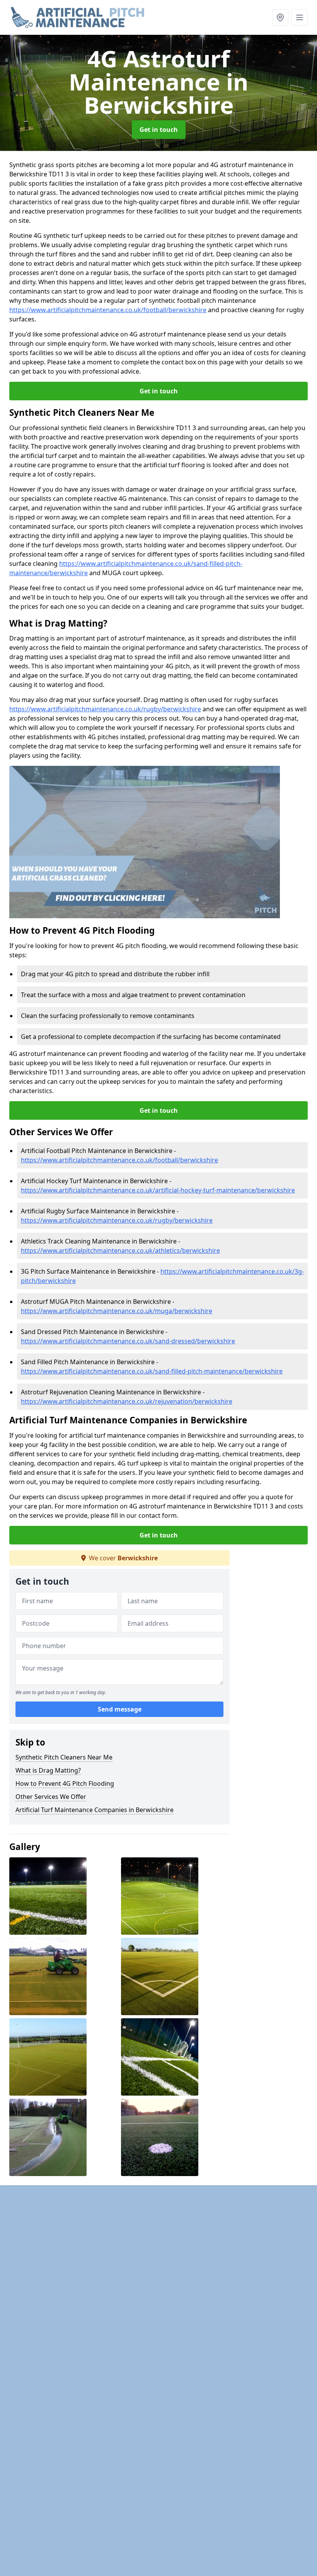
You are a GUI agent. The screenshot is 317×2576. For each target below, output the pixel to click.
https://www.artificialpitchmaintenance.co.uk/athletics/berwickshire (120, 1250)
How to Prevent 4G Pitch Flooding (65, 1783)
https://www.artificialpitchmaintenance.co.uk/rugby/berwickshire (105, 709)
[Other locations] (280, 17)
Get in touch (159, 130)
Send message (120, 1709)
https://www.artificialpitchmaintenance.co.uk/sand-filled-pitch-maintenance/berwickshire (152, 1371)
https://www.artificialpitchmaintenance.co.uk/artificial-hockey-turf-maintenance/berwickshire (158, 1190)
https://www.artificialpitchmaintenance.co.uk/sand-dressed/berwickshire (128, 1341)
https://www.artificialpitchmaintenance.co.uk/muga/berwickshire (117, 1311)
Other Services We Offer (51, 1797)
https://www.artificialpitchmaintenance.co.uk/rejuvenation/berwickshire (127, 1401)
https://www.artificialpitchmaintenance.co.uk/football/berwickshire (108, 310)
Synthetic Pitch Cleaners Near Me (64, 1757)
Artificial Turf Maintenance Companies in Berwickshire (95, 1810)
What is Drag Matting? (48, 1770)
